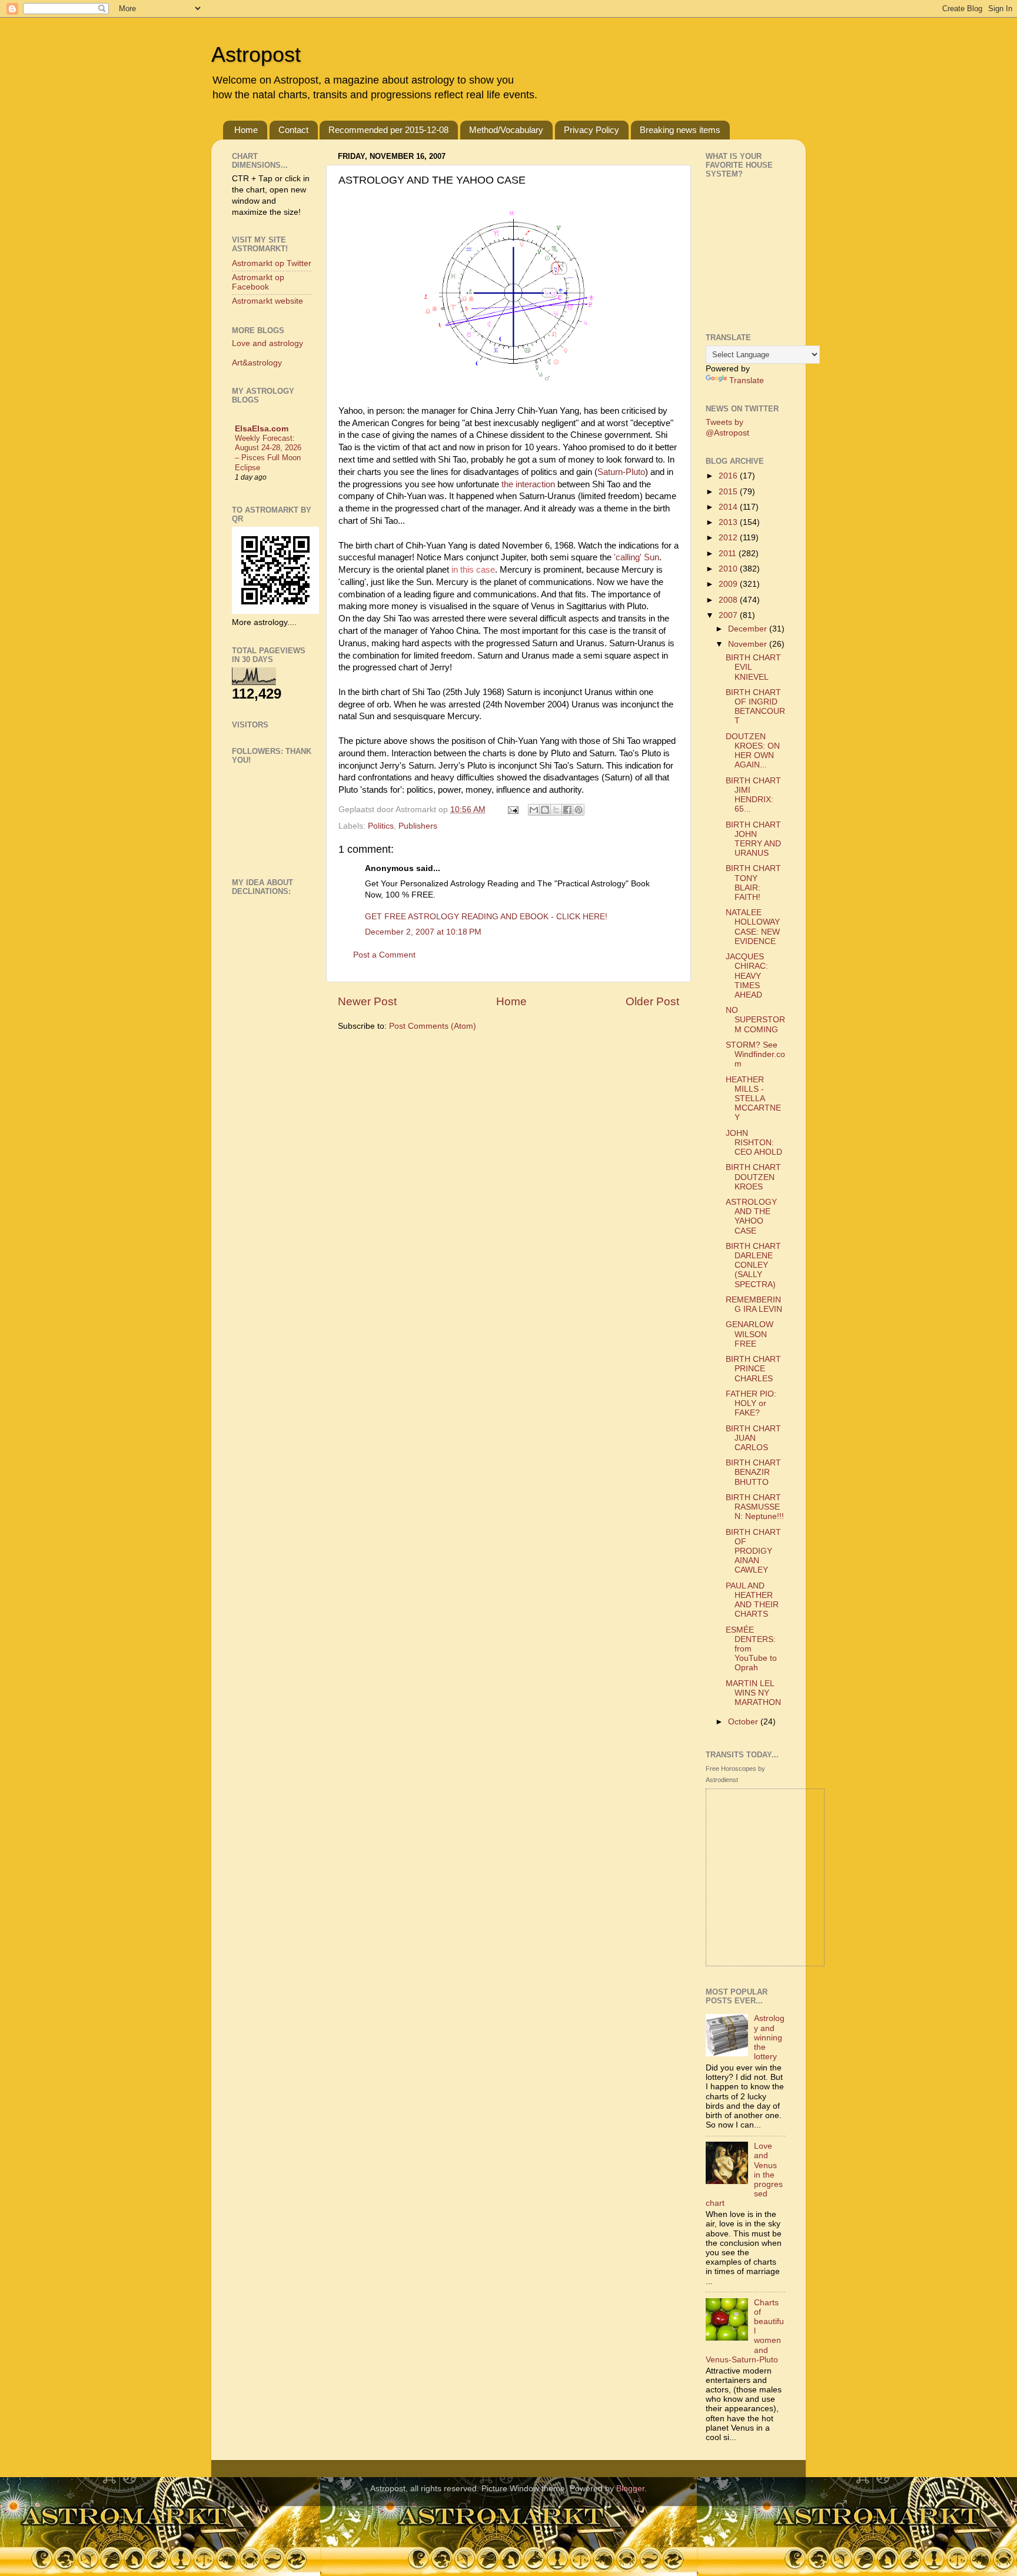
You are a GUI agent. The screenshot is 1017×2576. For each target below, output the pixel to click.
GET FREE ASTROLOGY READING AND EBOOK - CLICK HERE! (486, 917)
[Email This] (534, 810)
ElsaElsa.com (262, 429)
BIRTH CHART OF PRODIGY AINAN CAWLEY (753, 1551)
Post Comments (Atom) (433, 1026)
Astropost (256, 54)
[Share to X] (556, 810)
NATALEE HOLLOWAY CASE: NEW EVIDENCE (753, 927)
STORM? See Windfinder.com (755, 1054)
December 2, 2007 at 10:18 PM (423, 932)
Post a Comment (384, 955)
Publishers (418, 826)
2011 (729, 554)
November (749, 644)
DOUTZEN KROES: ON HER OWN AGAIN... (753, 751)
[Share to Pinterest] (579, 810)
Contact (293, 130)
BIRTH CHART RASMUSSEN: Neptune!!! (755, 1507)
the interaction (529, 484)
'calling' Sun (637, 557)
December (749, 629)
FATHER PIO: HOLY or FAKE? (751, 1403)
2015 (729, 492)
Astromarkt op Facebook (258, 282)
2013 (729, 522)
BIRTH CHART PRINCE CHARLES (753, 1369)
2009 (729, 584)
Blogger (630, 2489)
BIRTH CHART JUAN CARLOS (753, 1438)
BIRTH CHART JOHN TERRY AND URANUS (753, 839)
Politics (381, 826)
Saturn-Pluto (621, 472)
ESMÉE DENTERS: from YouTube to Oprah (751, 1649)
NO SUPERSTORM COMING (755, 1020)
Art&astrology (257, 363)
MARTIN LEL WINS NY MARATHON (753, 1693)
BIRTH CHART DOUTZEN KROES (753, 1177)
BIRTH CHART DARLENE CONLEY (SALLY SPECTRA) (753, 1265)
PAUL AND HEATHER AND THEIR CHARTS (752, 1600)
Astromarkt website (267, 301)
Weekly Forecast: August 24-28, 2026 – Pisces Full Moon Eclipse (268, 453)
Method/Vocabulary (506, 130)
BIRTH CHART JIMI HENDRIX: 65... (753, 795)
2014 (729, 507)
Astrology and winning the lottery (769, 2037)
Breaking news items (680, 130)
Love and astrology (267, 343)
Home (246, 130)
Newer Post (367, 1001)
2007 (729, 615)
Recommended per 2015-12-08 (388, 130)
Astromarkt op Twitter (272, 263)
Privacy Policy (591, 130)
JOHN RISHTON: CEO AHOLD (754, 1143)
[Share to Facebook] (567, 810)
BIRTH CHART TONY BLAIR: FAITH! (753, 883)
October (744, 1722)
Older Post (652, 1001)
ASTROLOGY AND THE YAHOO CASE (751, 1216)
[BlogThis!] (545, 810)
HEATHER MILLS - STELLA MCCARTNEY (753, 1099)
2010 (729, 569)
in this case (473, 570)
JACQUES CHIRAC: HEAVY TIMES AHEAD (747, 976)
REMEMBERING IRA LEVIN (754, 1304)
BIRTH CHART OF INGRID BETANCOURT (755, 707)
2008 (729, 600)
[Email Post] (512, 810)
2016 (729, 476)
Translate (747, 380)
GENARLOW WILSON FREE (750, 1334)
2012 (729, 538)
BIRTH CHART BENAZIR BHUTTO (753, 1472)
